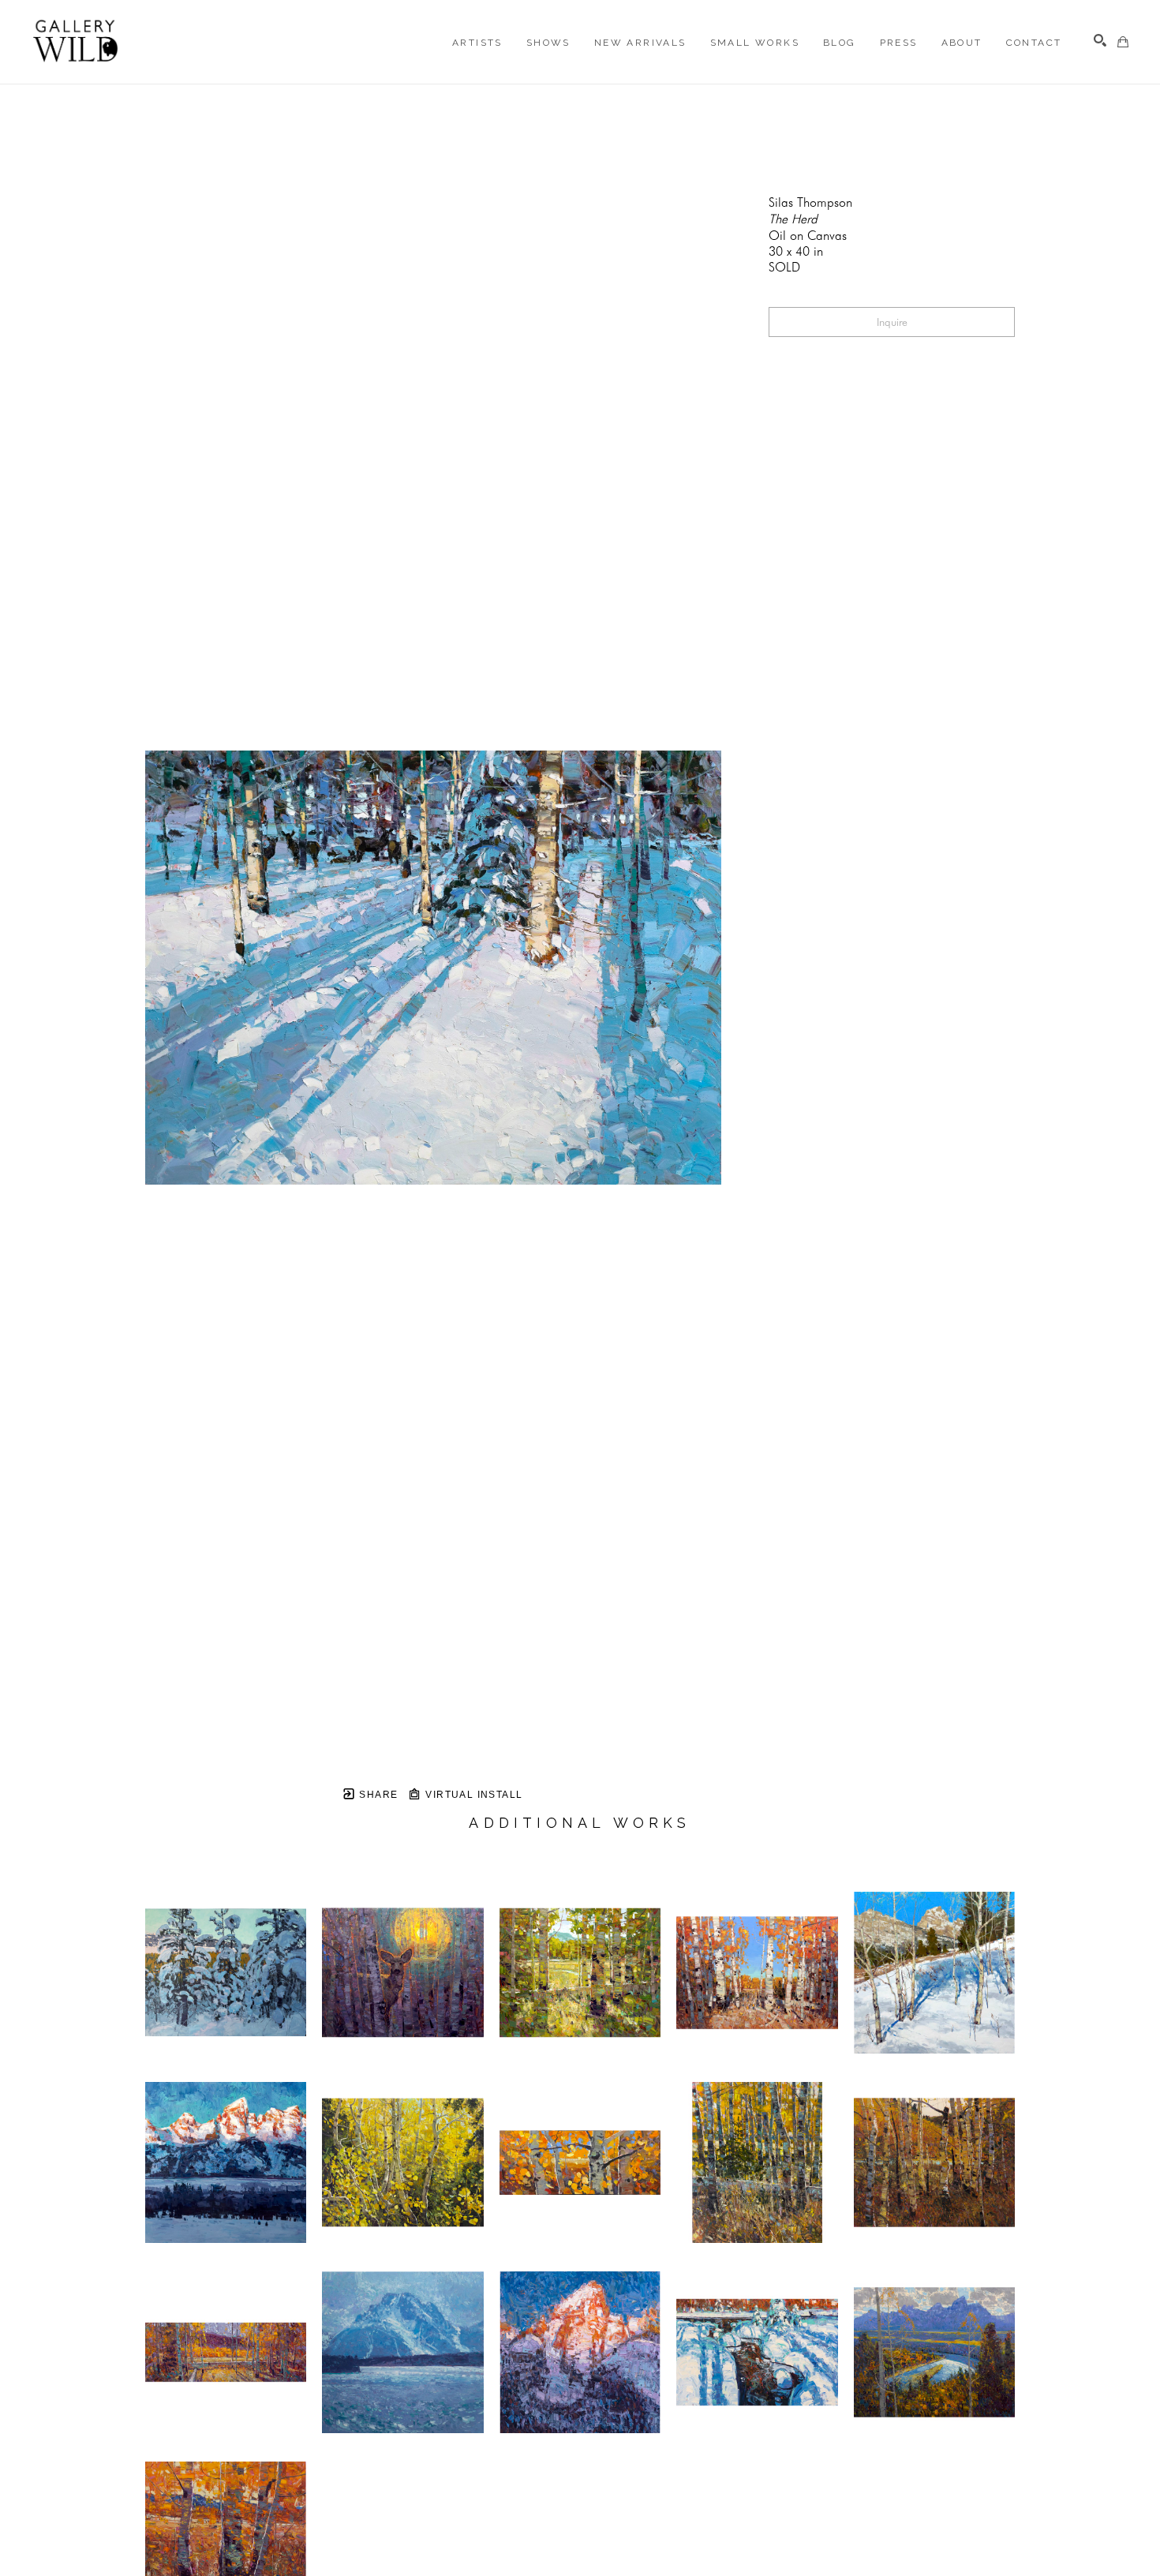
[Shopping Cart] (1123, 42)
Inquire (892, 322)
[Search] (1100, 40)
